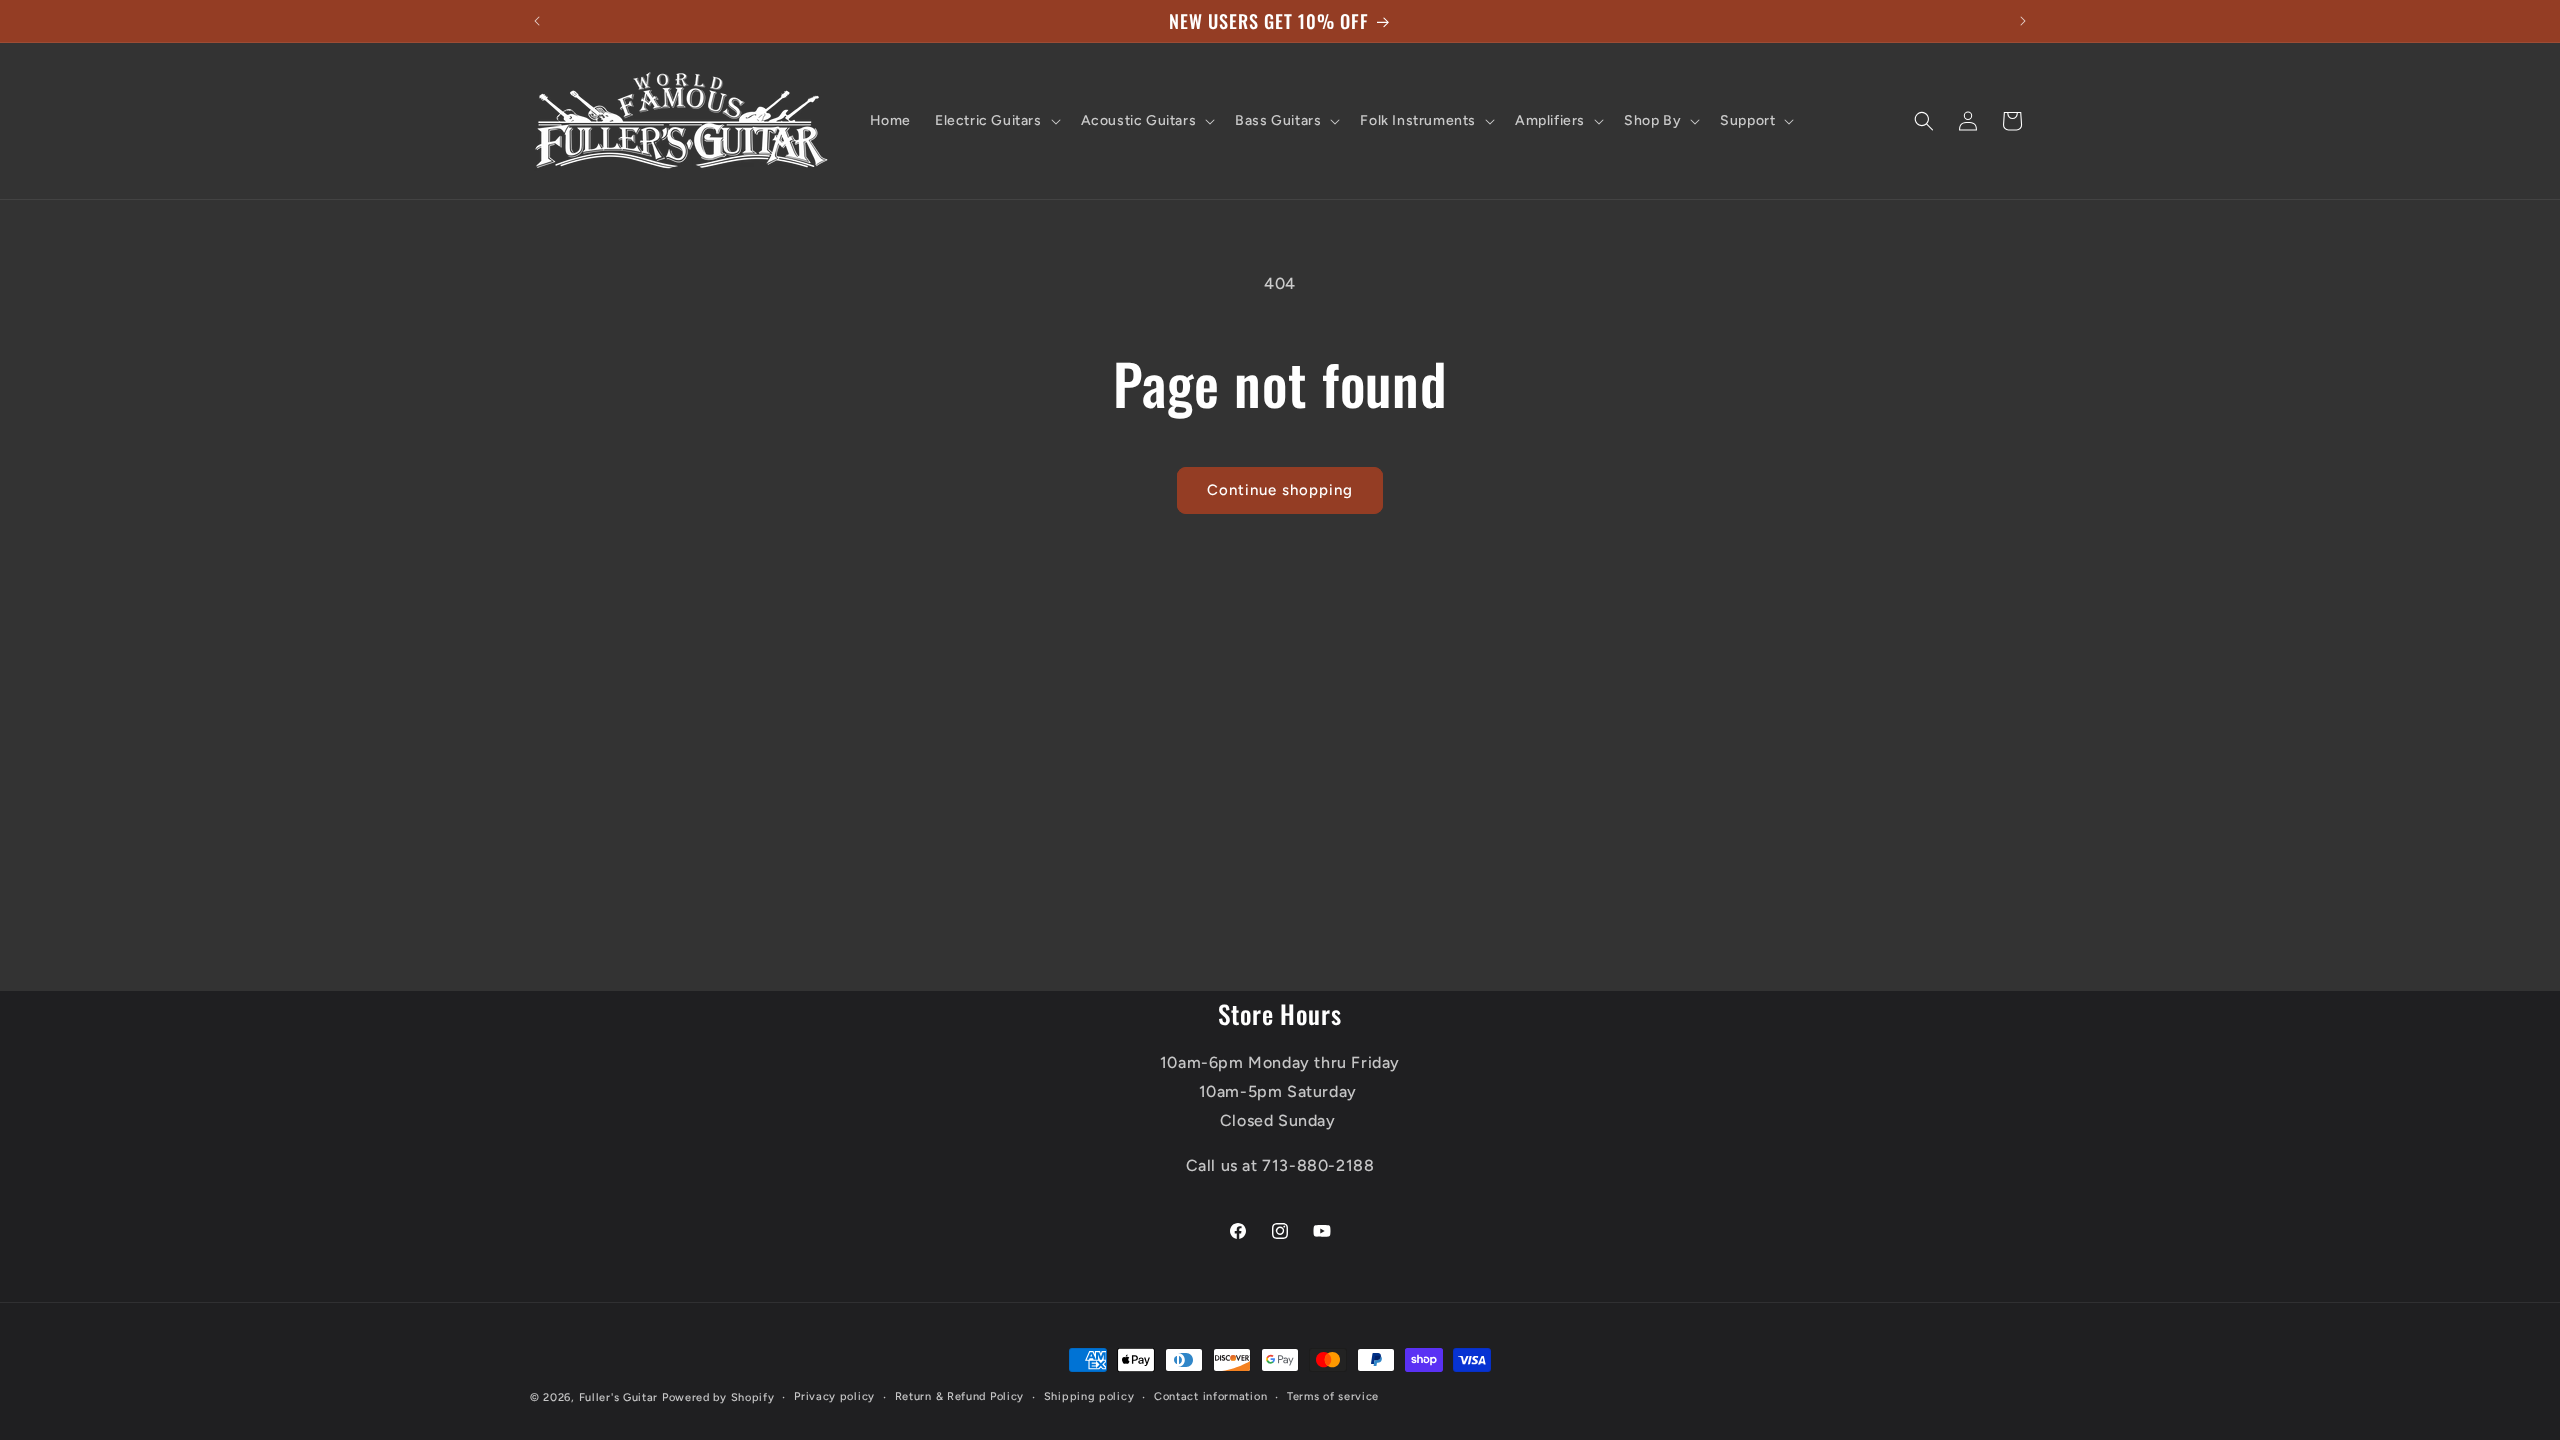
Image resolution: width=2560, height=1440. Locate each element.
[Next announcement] (2023, 21)
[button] (996, 121)
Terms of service (1333, 1396)
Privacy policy (834, 1396)
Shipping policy (1089, 1396)
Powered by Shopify (718, 1397)
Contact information (1210, 1396)
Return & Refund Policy (959, 1396)
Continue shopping (1280, 490)
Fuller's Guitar (619, 1397)
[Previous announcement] (537, 21)
